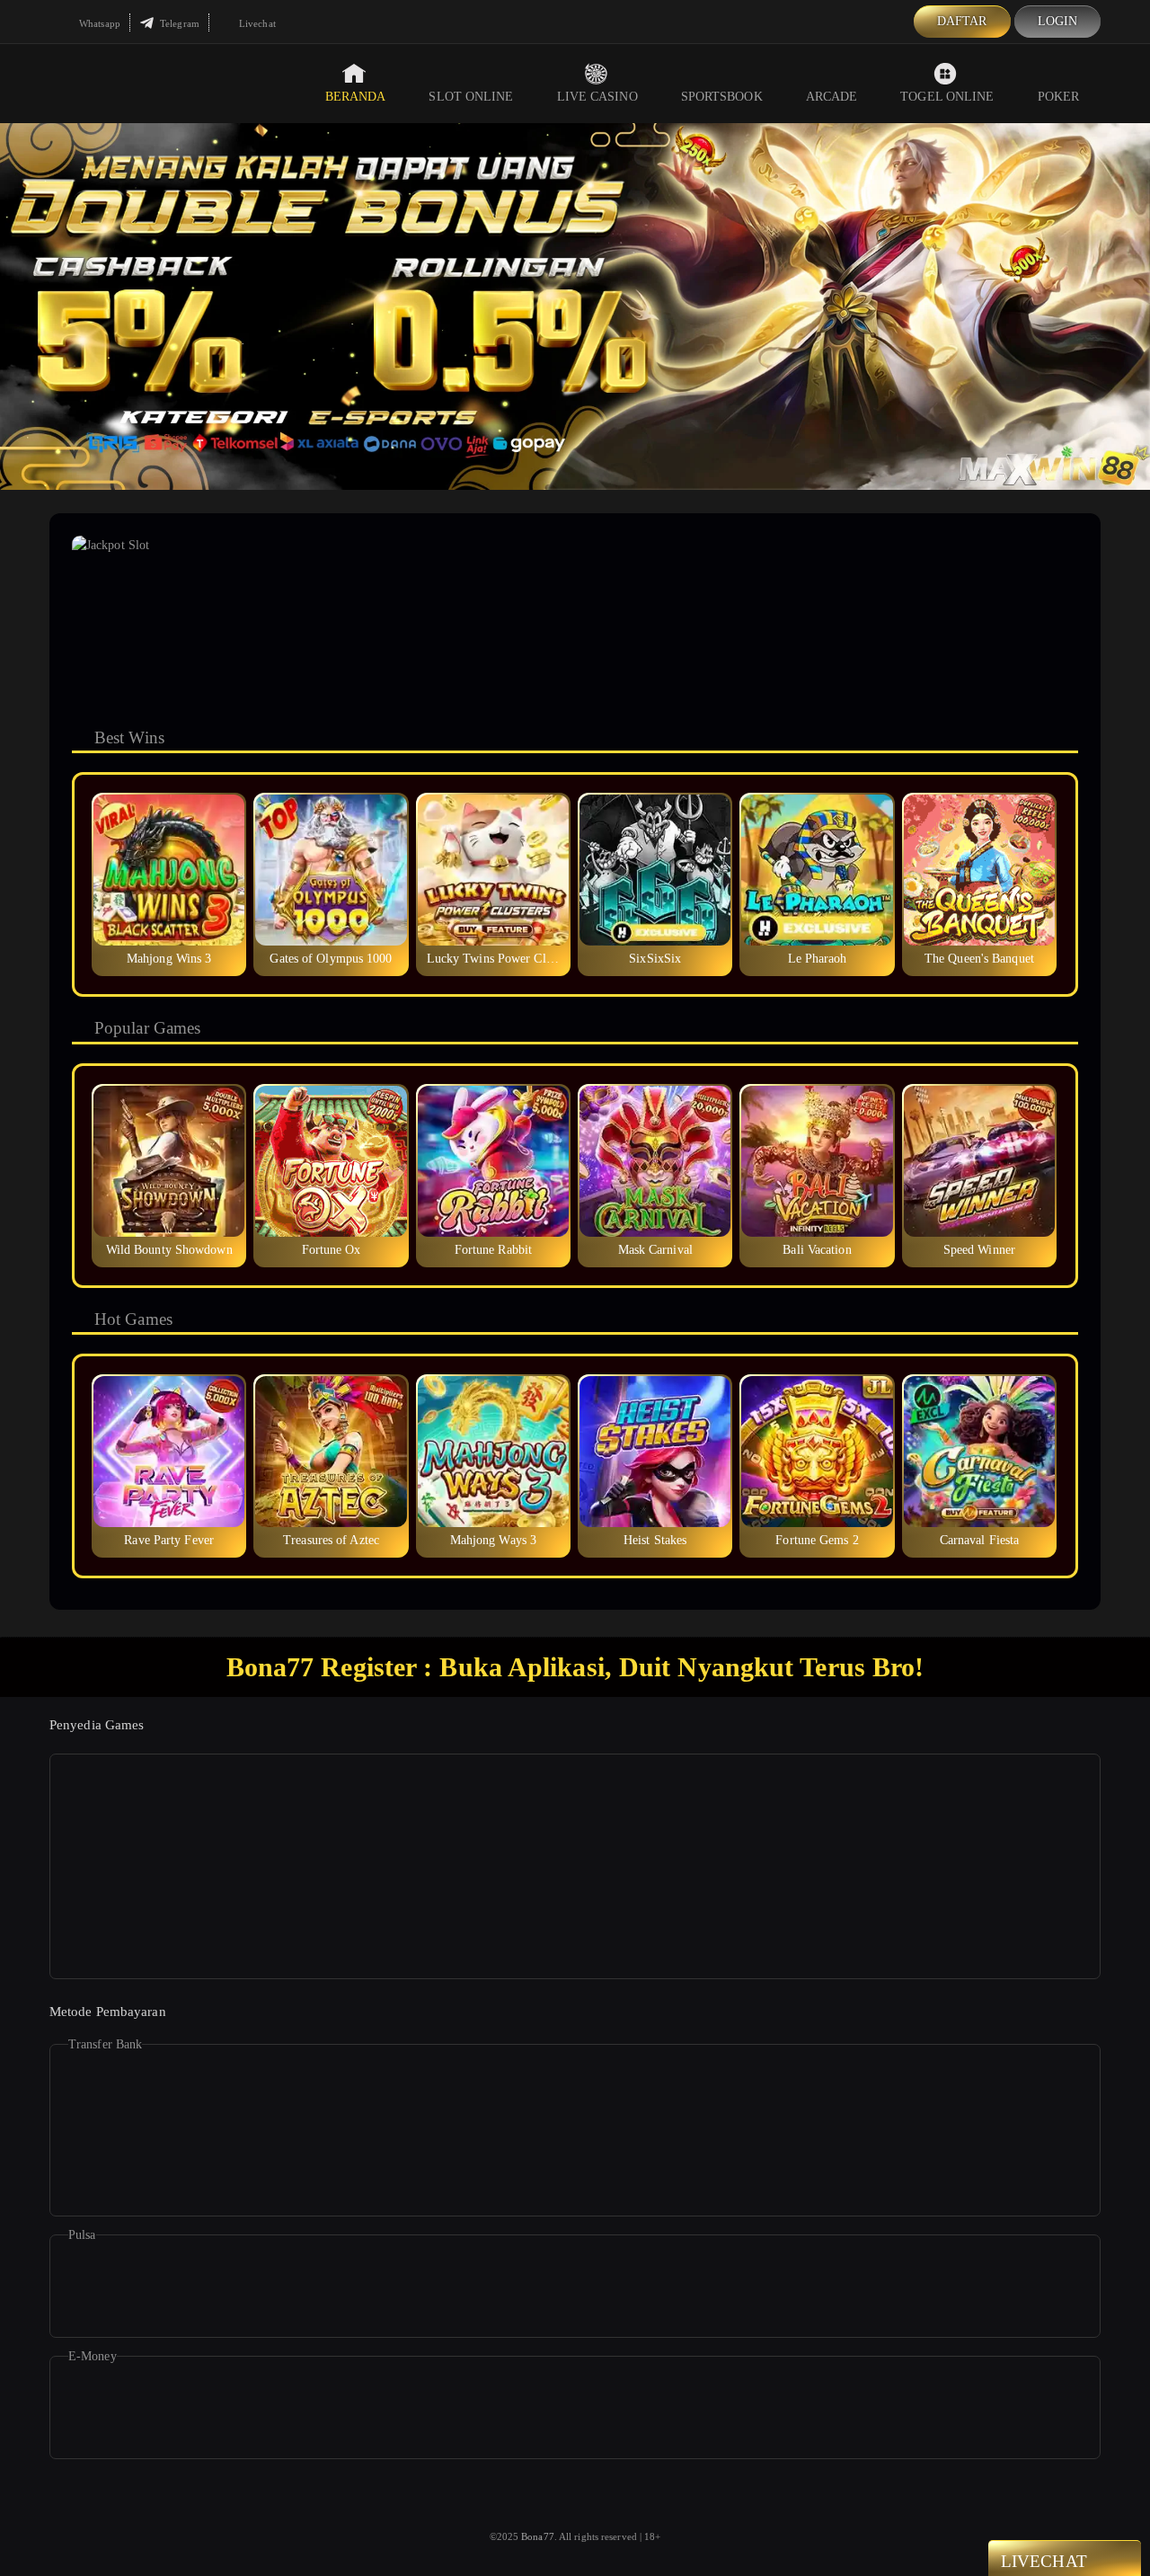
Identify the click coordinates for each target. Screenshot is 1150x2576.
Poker (1059, 97)
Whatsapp (98, 23)
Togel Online (947, 97)
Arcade (832, 97)
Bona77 (538, 2536)
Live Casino (597, 97)
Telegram (178, 23)
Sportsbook (722, 97)
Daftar (962, 21)
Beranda (356, 97)
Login (1058, 21)
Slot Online (471, 97)
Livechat (256, 23)
